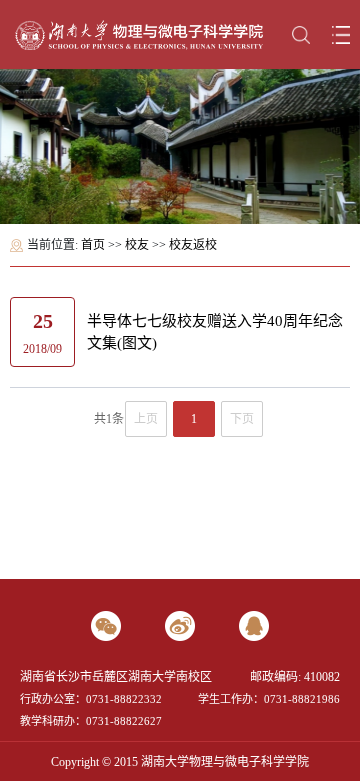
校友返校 (193, 245)
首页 (93, 245)
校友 (137, 245)
